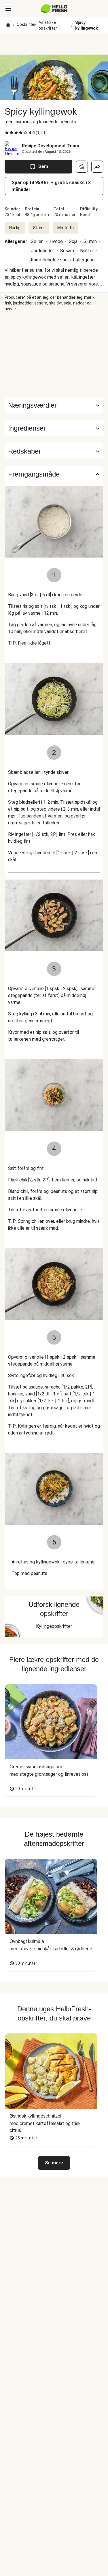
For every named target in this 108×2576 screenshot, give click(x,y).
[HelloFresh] (54, 9)
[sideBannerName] (54, 354)
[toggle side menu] (8, 9)
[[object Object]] (82, 167)
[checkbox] (7, 133)
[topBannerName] (54, 44)
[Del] (97, 167)
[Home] (8, 25)
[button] (54, 428)
